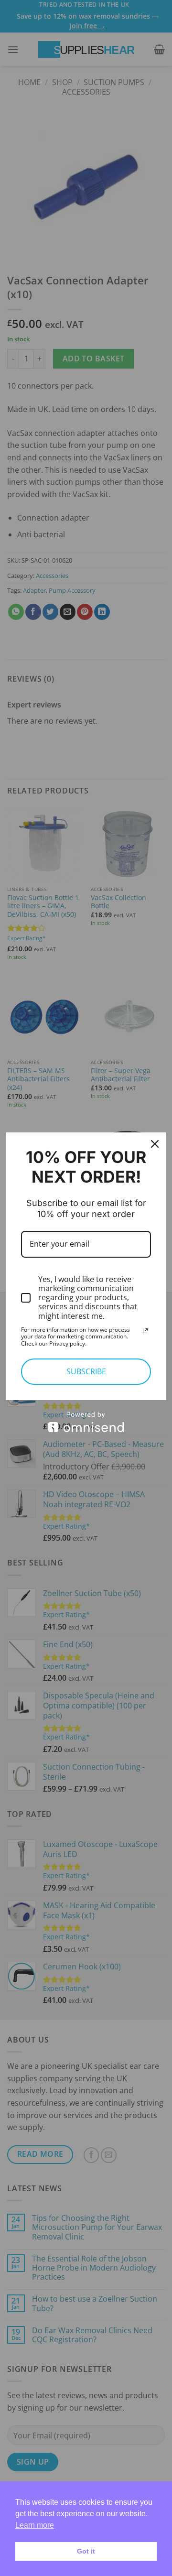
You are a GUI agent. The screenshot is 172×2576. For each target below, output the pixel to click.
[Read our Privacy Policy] (145, 1331)
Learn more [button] (35, 2525)
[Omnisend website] (86, 1422)
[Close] (155, 1144)
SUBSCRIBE (86, 1371)
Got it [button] (86, 2551)
